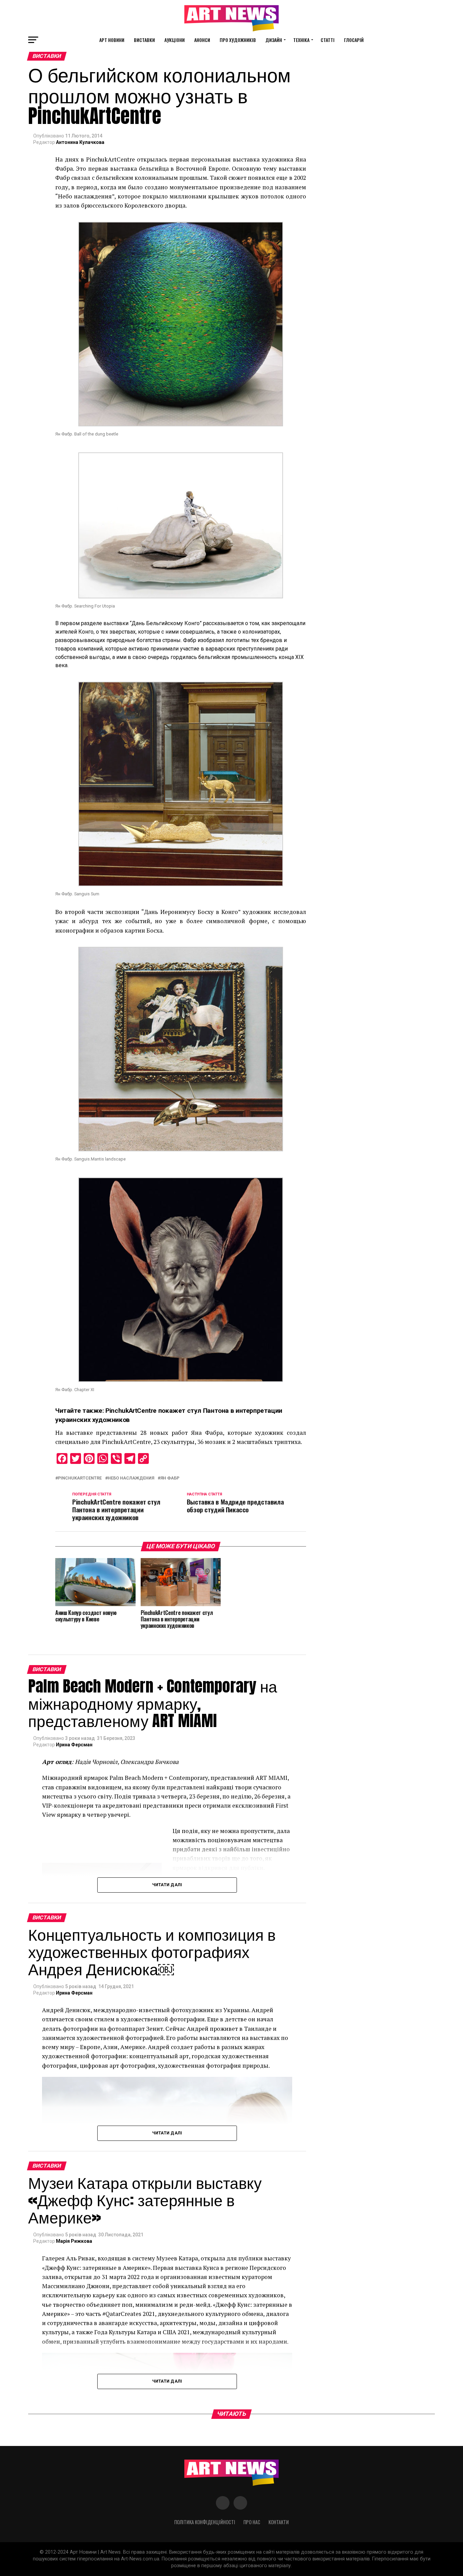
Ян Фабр (170, 1478)
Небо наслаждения (131, 1478)
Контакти (279, 2522)
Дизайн (274, 40)
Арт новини (112, 40)
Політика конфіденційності (205, 2522)
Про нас (252, 2522)
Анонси (202, 40)
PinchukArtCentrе (80, 1478)
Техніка (301, 40)
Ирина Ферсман (74, 1745)
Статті (328, 40)
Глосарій (354, 40)
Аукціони (175, 40)
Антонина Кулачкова (80, 142)
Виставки (144, 40)
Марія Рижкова (74, 2241)
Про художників (238, 40)
